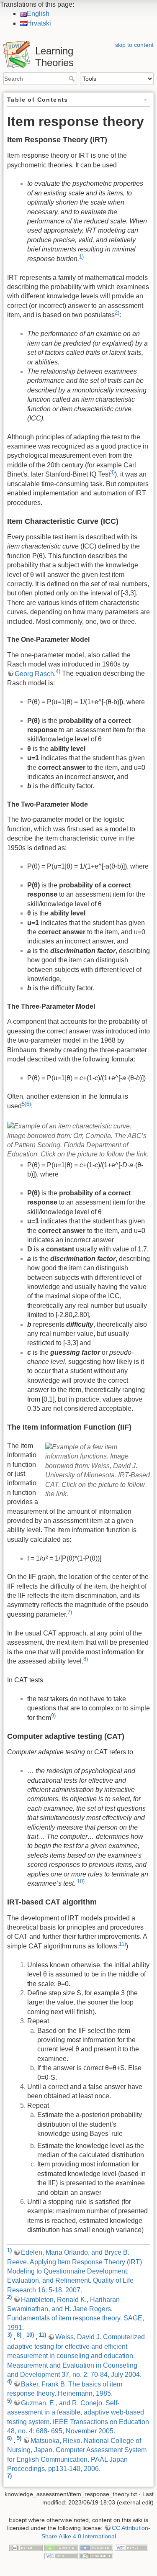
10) (81, 1881)
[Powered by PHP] (96, 2547)
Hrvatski (39, 23)
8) (86, 1659)
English (38, 14)
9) (53, 1716)
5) (24, 1104)
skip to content (134, 45)
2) (117, 313)
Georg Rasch (34, 674)
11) (122, 1944)
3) (112, 472)
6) (29, 1104)
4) (58, 671)
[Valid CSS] (61, 2555)
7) (70, 1612)
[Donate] (61, 2547)
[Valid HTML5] (131, 2547)
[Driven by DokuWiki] (96, 2555)
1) (81, 257)
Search (73, 79)
